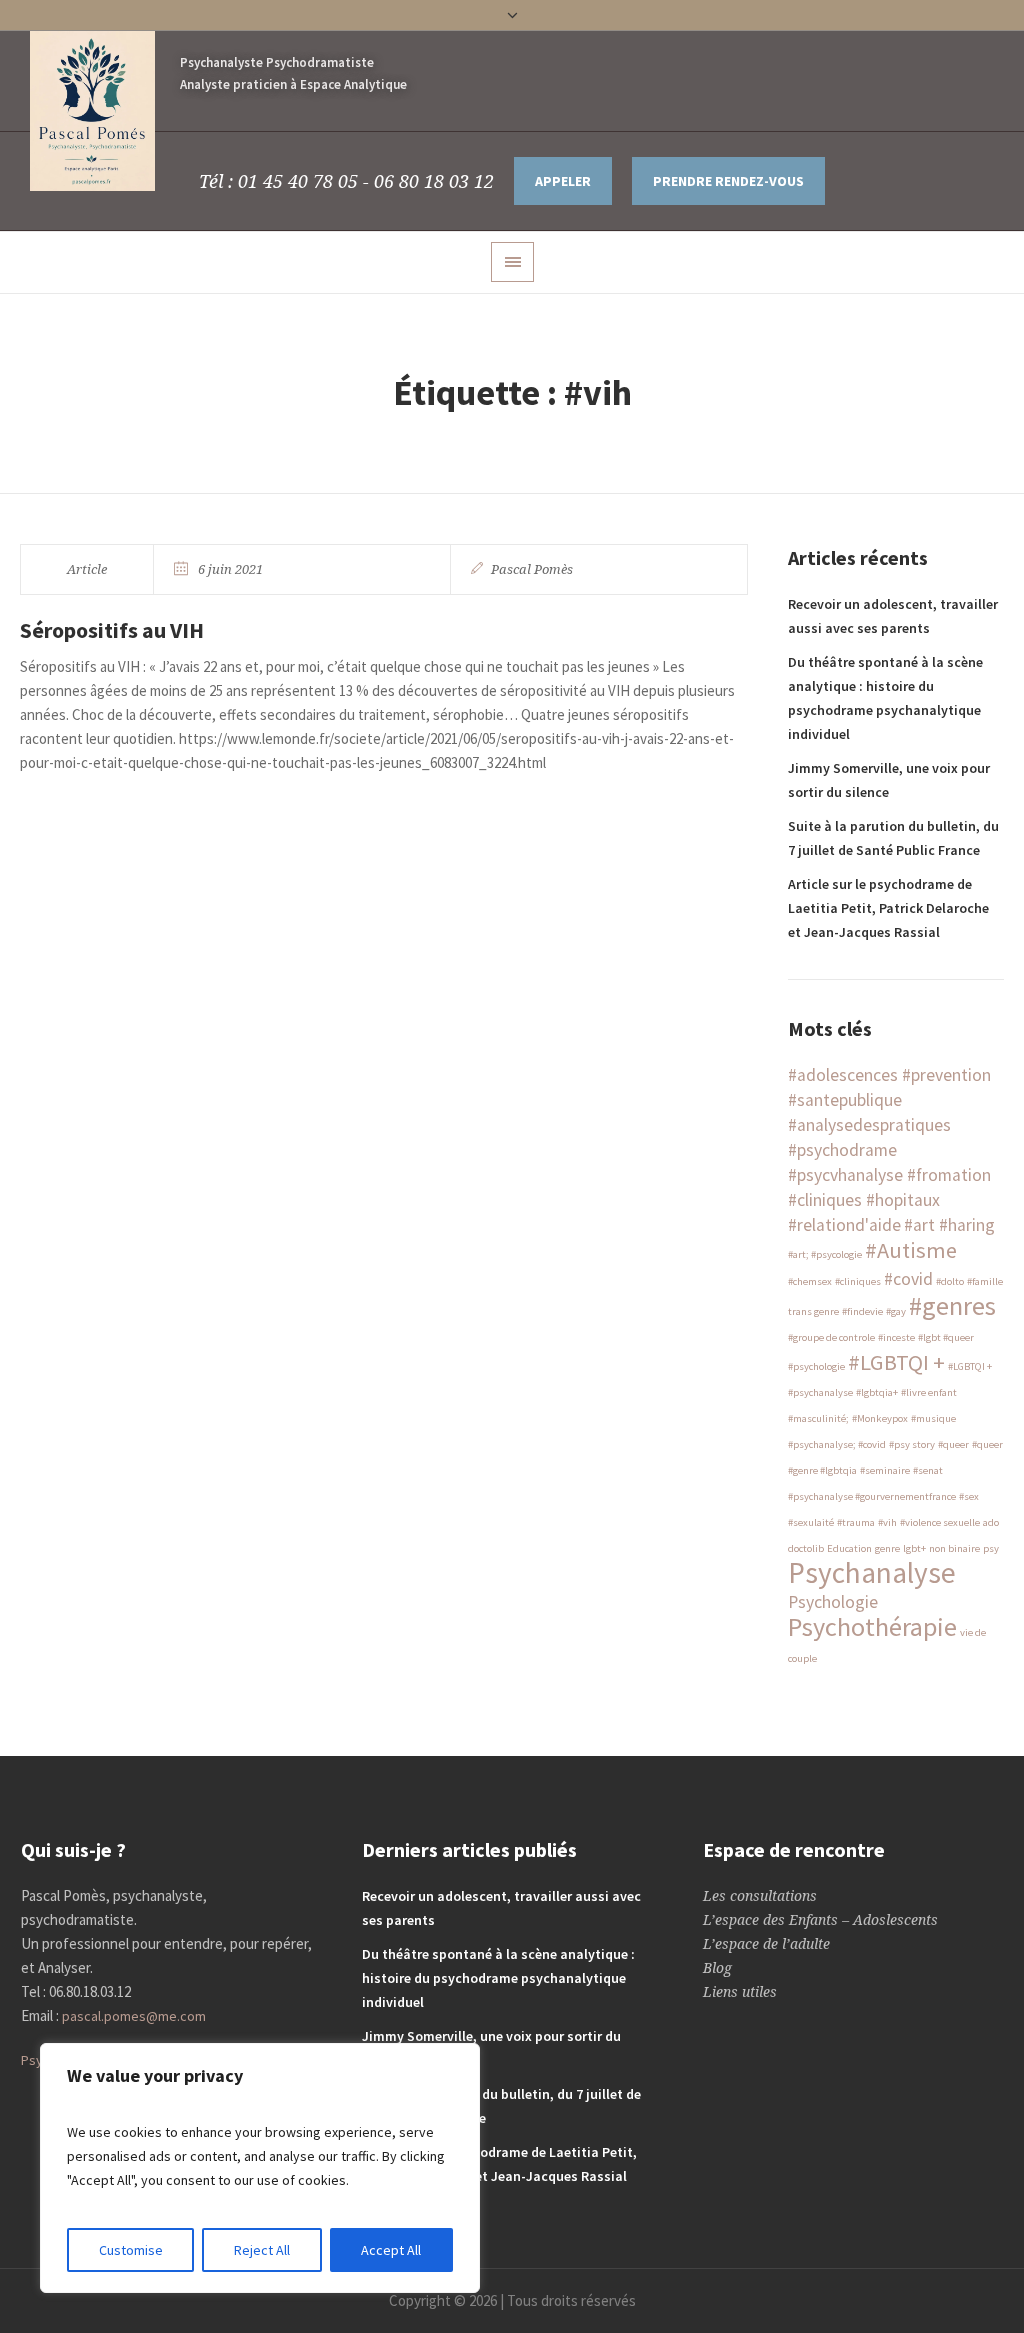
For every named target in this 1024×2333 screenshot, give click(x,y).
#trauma (856, 1522)
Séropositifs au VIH (112, 630)
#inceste (896, 1337)
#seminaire (885, 1470)
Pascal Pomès (532, 569)
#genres (952, 1305)
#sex (969, 1496)
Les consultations (760, 1896)
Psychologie (833, 1602)
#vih (887, 1522)
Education (849, 1548)
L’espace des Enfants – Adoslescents (820, 1920)
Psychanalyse (872, 1572)
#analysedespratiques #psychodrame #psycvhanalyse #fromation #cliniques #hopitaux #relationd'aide (889, 1175)
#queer (953, 1444)
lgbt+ (914, 1548)
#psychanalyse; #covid (837, 1444)
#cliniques (858, 1281)
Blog (717, 1968)
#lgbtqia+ (877, 1392)
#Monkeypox (880, 1418)
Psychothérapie (872, 1626)
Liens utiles (740, 1992)
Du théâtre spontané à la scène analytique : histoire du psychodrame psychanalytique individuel (498, 1978)
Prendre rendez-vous (728, 181)
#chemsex (810, 1281)
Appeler (563, 181)
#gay (896, 1311)
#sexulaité (811, 1522)
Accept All (391, 2250)
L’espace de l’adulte (766, 1944)
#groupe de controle (831, 1337)
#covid (908, 1279)
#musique (933, 1418)
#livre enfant (929, 1392)
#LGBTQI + (896, 1362)
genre (887, 1548)
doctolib (806, 1548)
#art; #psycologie (825, 1254)
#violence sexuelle (940, 1522)
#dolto (950, 1281)
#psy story (912, 1444)
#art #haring (949, 1225)
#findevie (862, 1311)
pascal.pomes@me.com (134, 2016)
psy (991, 1548)
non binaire (954, 1548)
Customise (131, 2250)
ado (991, 1522)
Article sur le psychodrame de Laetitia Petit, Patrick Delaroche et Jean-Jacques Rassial (888, 908)
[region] (260, 2168)
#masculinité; (818, 1418)
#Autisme (911, 1250)
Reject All (262, 2250)
